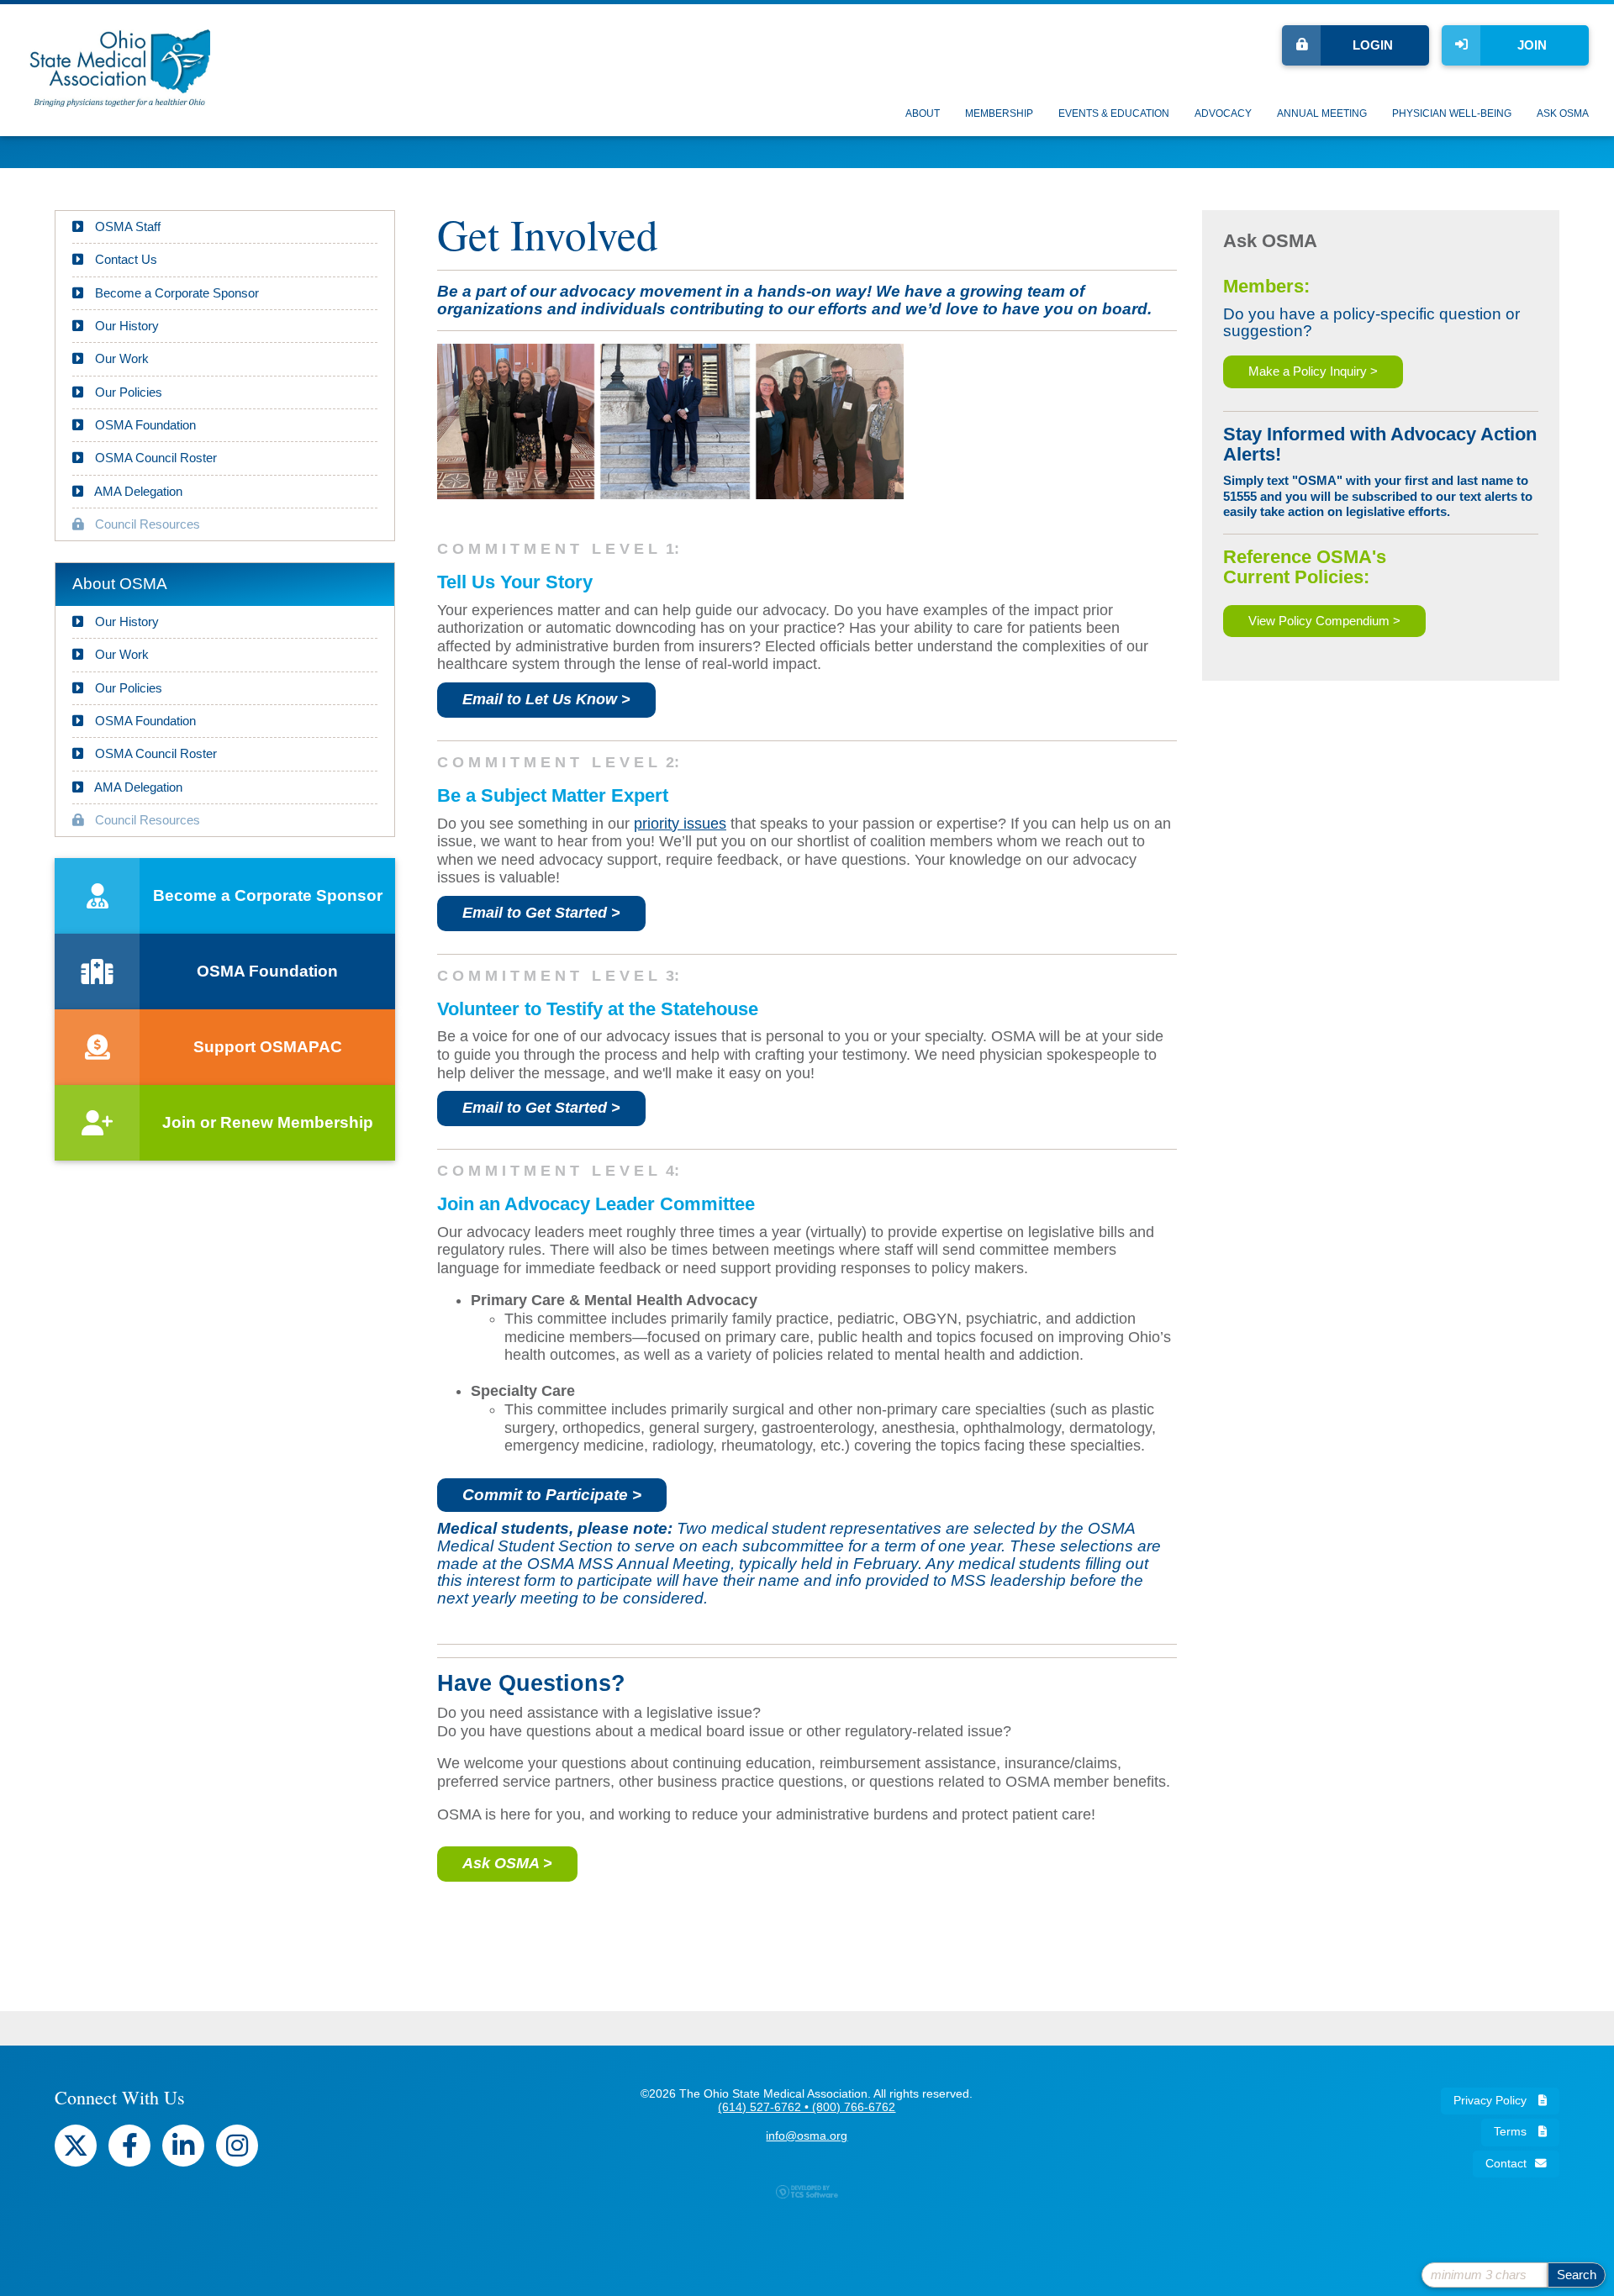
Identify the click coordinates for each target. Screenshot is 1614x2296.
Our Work (120, 358)
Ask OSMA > (507, 1863)
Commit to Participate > (552, 1495)
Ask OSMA (1563, 113)
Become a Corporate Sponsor (175, 293)
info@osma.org (807, 2136)
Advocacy (1223, 113)
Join (1532, 45)
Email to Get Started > (541, 913)
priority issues (680, 824)
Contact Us (124, 259)
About (923, 113)
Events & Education (1114, 113)
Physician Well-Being (1452, 113)
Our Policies (127, 392)
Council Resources (146, 524)
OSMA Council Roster (154, 458)
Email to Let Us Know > (546, 699)
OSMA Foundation (144, 425)
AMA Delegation (137, 491)
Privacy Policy (1492, 2101)
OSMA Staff (126, 226)
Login (1373, 45)
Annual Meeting (1322, 113)
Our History (125, 326)
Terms (1512, 2132)
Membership (999, 113)
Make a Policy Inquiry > (1313, 371)
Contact (1506, 2164)
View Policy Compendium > (1324, 621)
